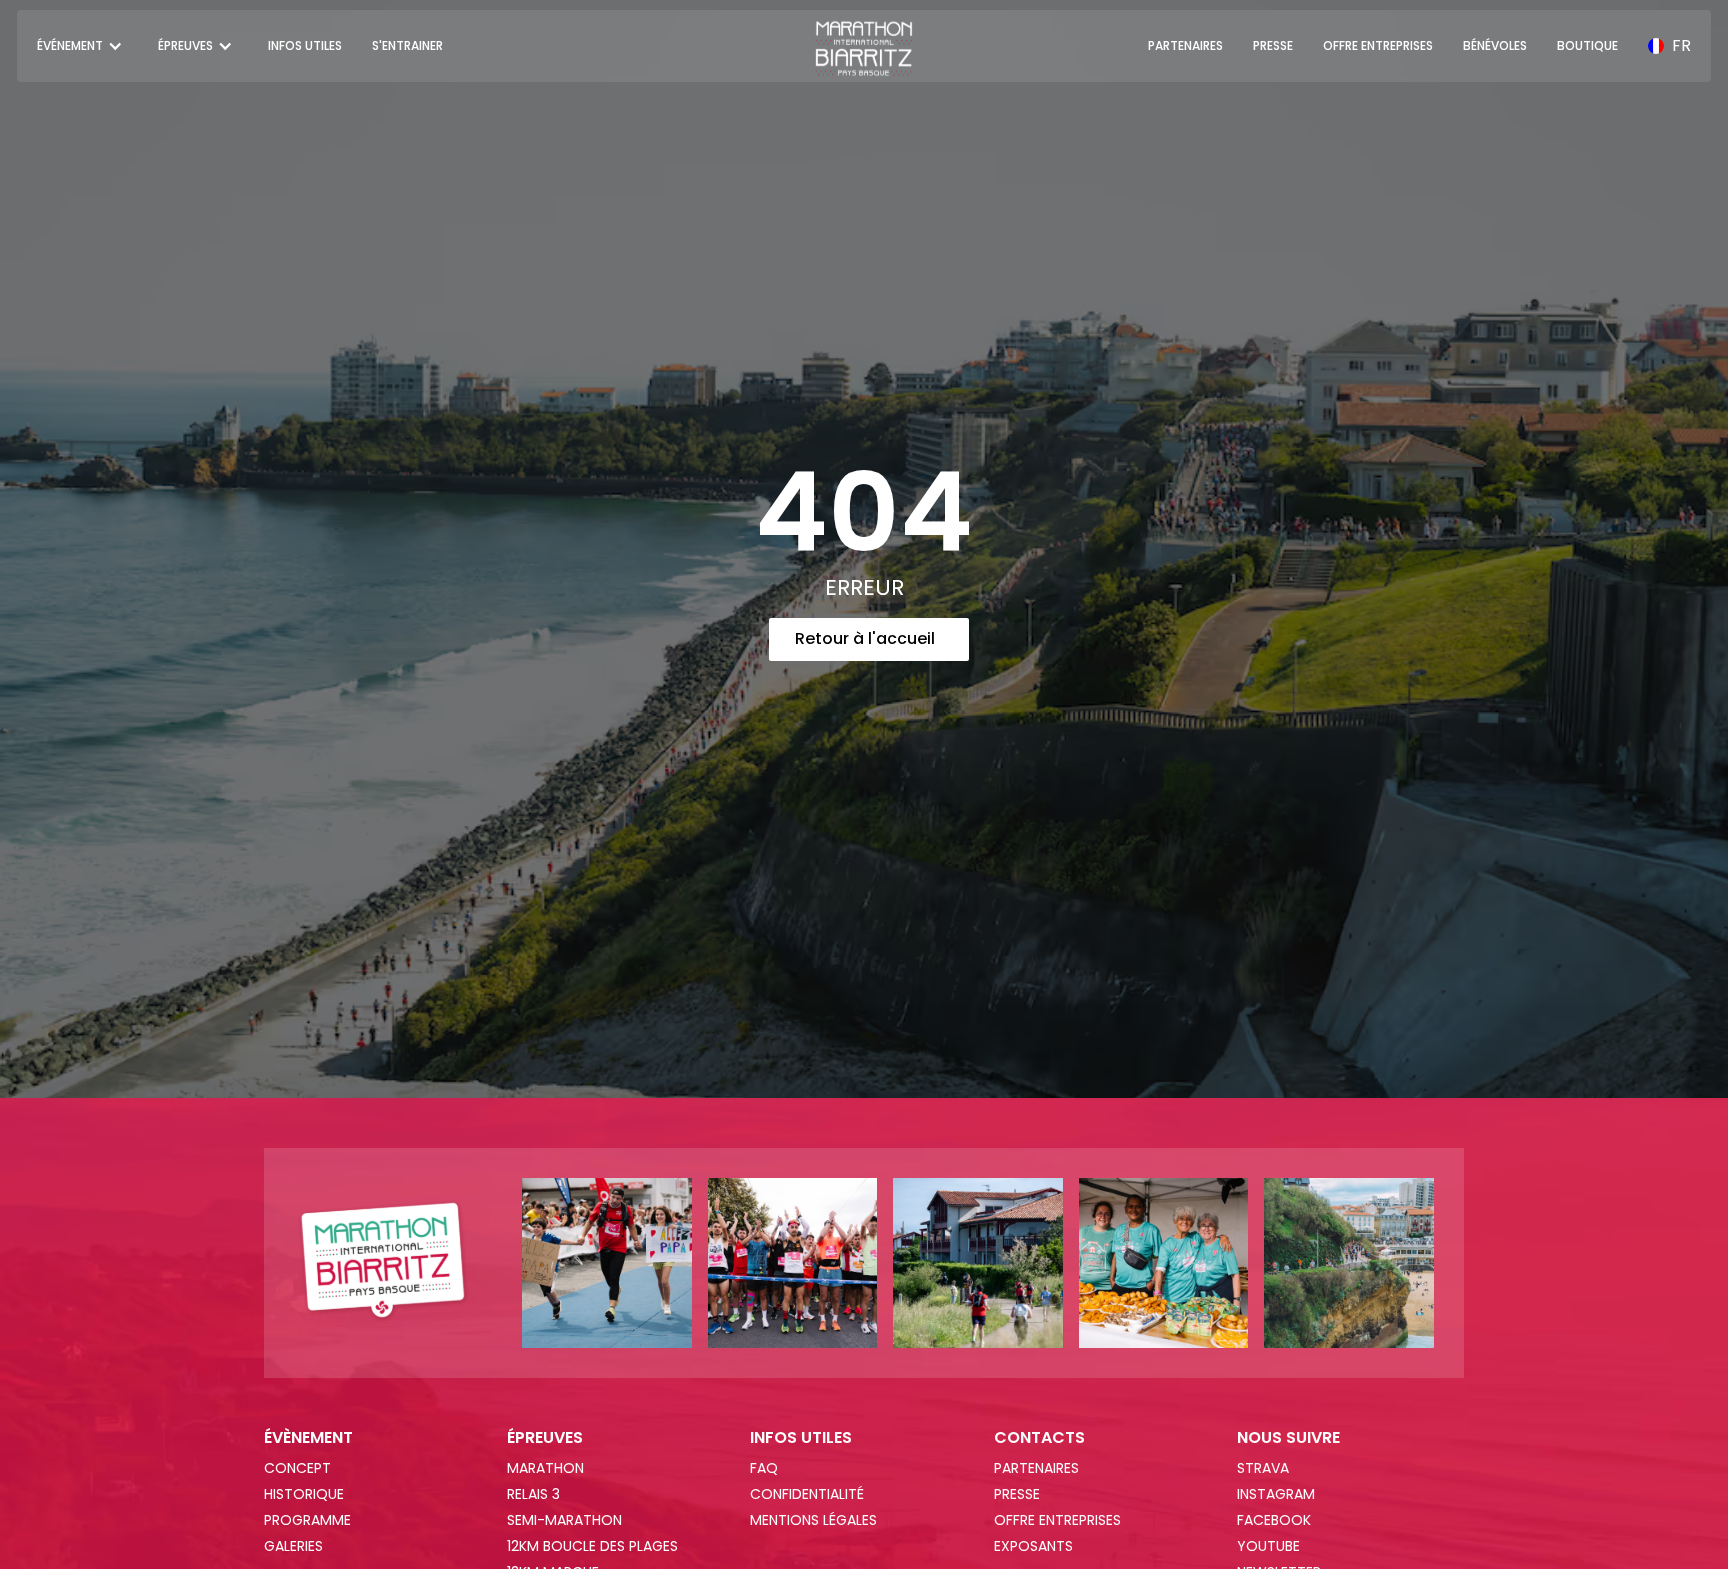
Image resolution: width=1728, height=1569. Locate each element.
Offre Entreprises (1057, 1520)
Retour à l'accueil (865, 638)
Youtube (1268, 1546)
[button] (82, 46)
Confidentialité (807, 1494)
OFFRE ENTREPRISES (1378, 45)
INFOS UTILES (305, 45)
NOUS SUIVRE (1288, 1438)
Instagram (1276, 1494)
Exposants (1033, 1546)
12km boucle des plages (592, 1546)
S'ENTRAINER (407, 45)
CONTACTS (1039, 1438)
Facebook (1274, 1520)
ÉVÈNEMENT (308, 1438)
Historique (304, 1494)
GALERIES (293, 1546)
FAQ (764, 1468)
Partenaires (1036, 1468)
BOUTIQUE (1587, 45)
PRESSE (1273, 45)
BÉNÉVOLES (1495, 45)
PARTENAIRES (1185, 45)
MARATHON (545, 1468)
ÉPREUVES (545, 1438)
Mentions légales (813, 1520)
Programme (307, 1520)
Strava (1263, 1468)
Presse (1017, 1494)
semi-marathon (564, 1520)
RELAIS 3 (533, 1494)
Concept (297, 1468)
